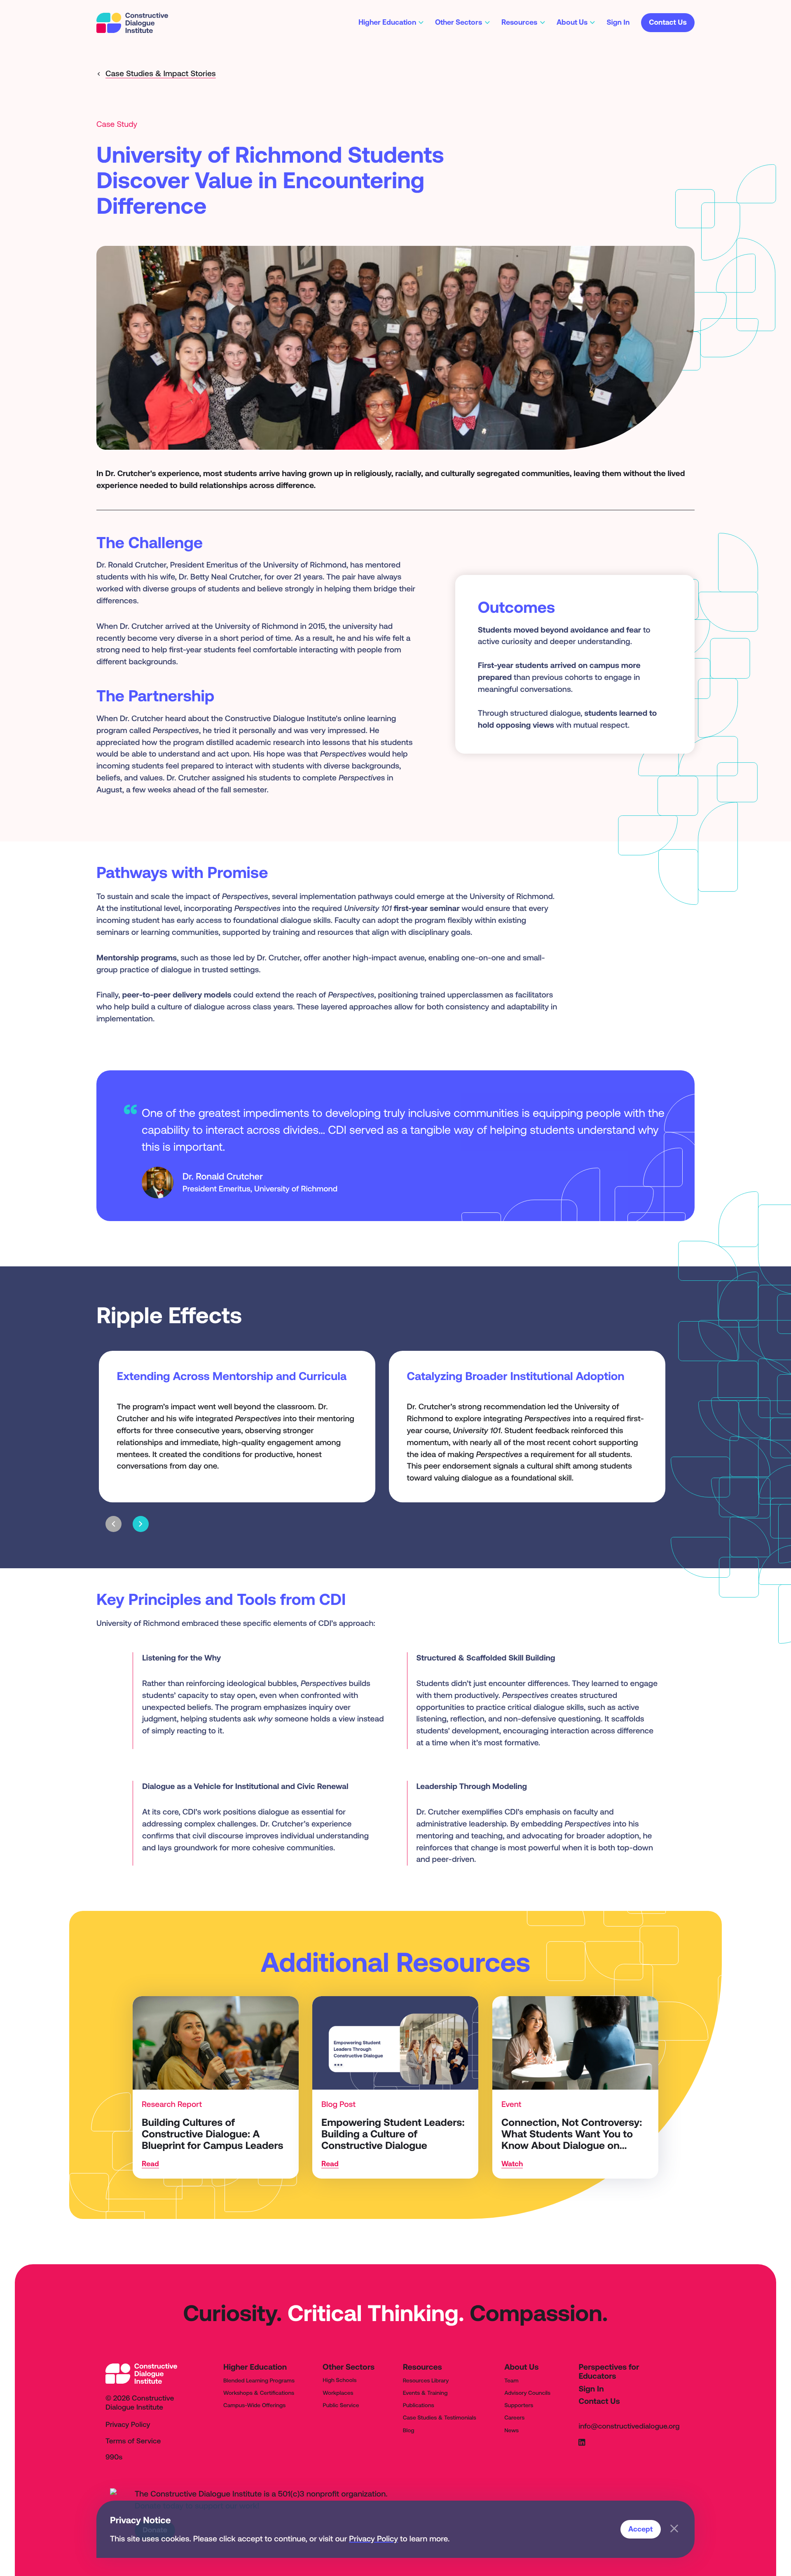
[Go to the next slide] (141, 1524)
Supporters (519, 2405)
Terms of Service (133, 2441)
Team (511, 2380)
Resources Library (426, 2380)
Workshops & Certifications (259, 2393)
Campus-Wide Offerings (254, 2405)
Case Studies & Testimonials (440, 2417)
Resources (422, 2367)
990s (114, 2457)
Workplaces (338, 2393)
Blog (409, 2430)
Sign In (591, 2389)
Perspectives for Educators (609, 2372)
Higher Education (255, 2367)
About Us (521, 2367)
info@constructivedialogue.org (629, 2427)
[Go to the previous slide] (114, 1524)
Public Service (341, 2405)
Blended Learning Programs (259, 2380)
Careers (514, 2417)
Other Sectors (349, 2367)
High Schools (339, 2380)
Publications (419, 2405)
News (511, 2430)
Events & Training (425, 2393)
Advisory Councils (527, 2393)
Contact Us (599, 2401)
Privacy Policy (373, 2539)
